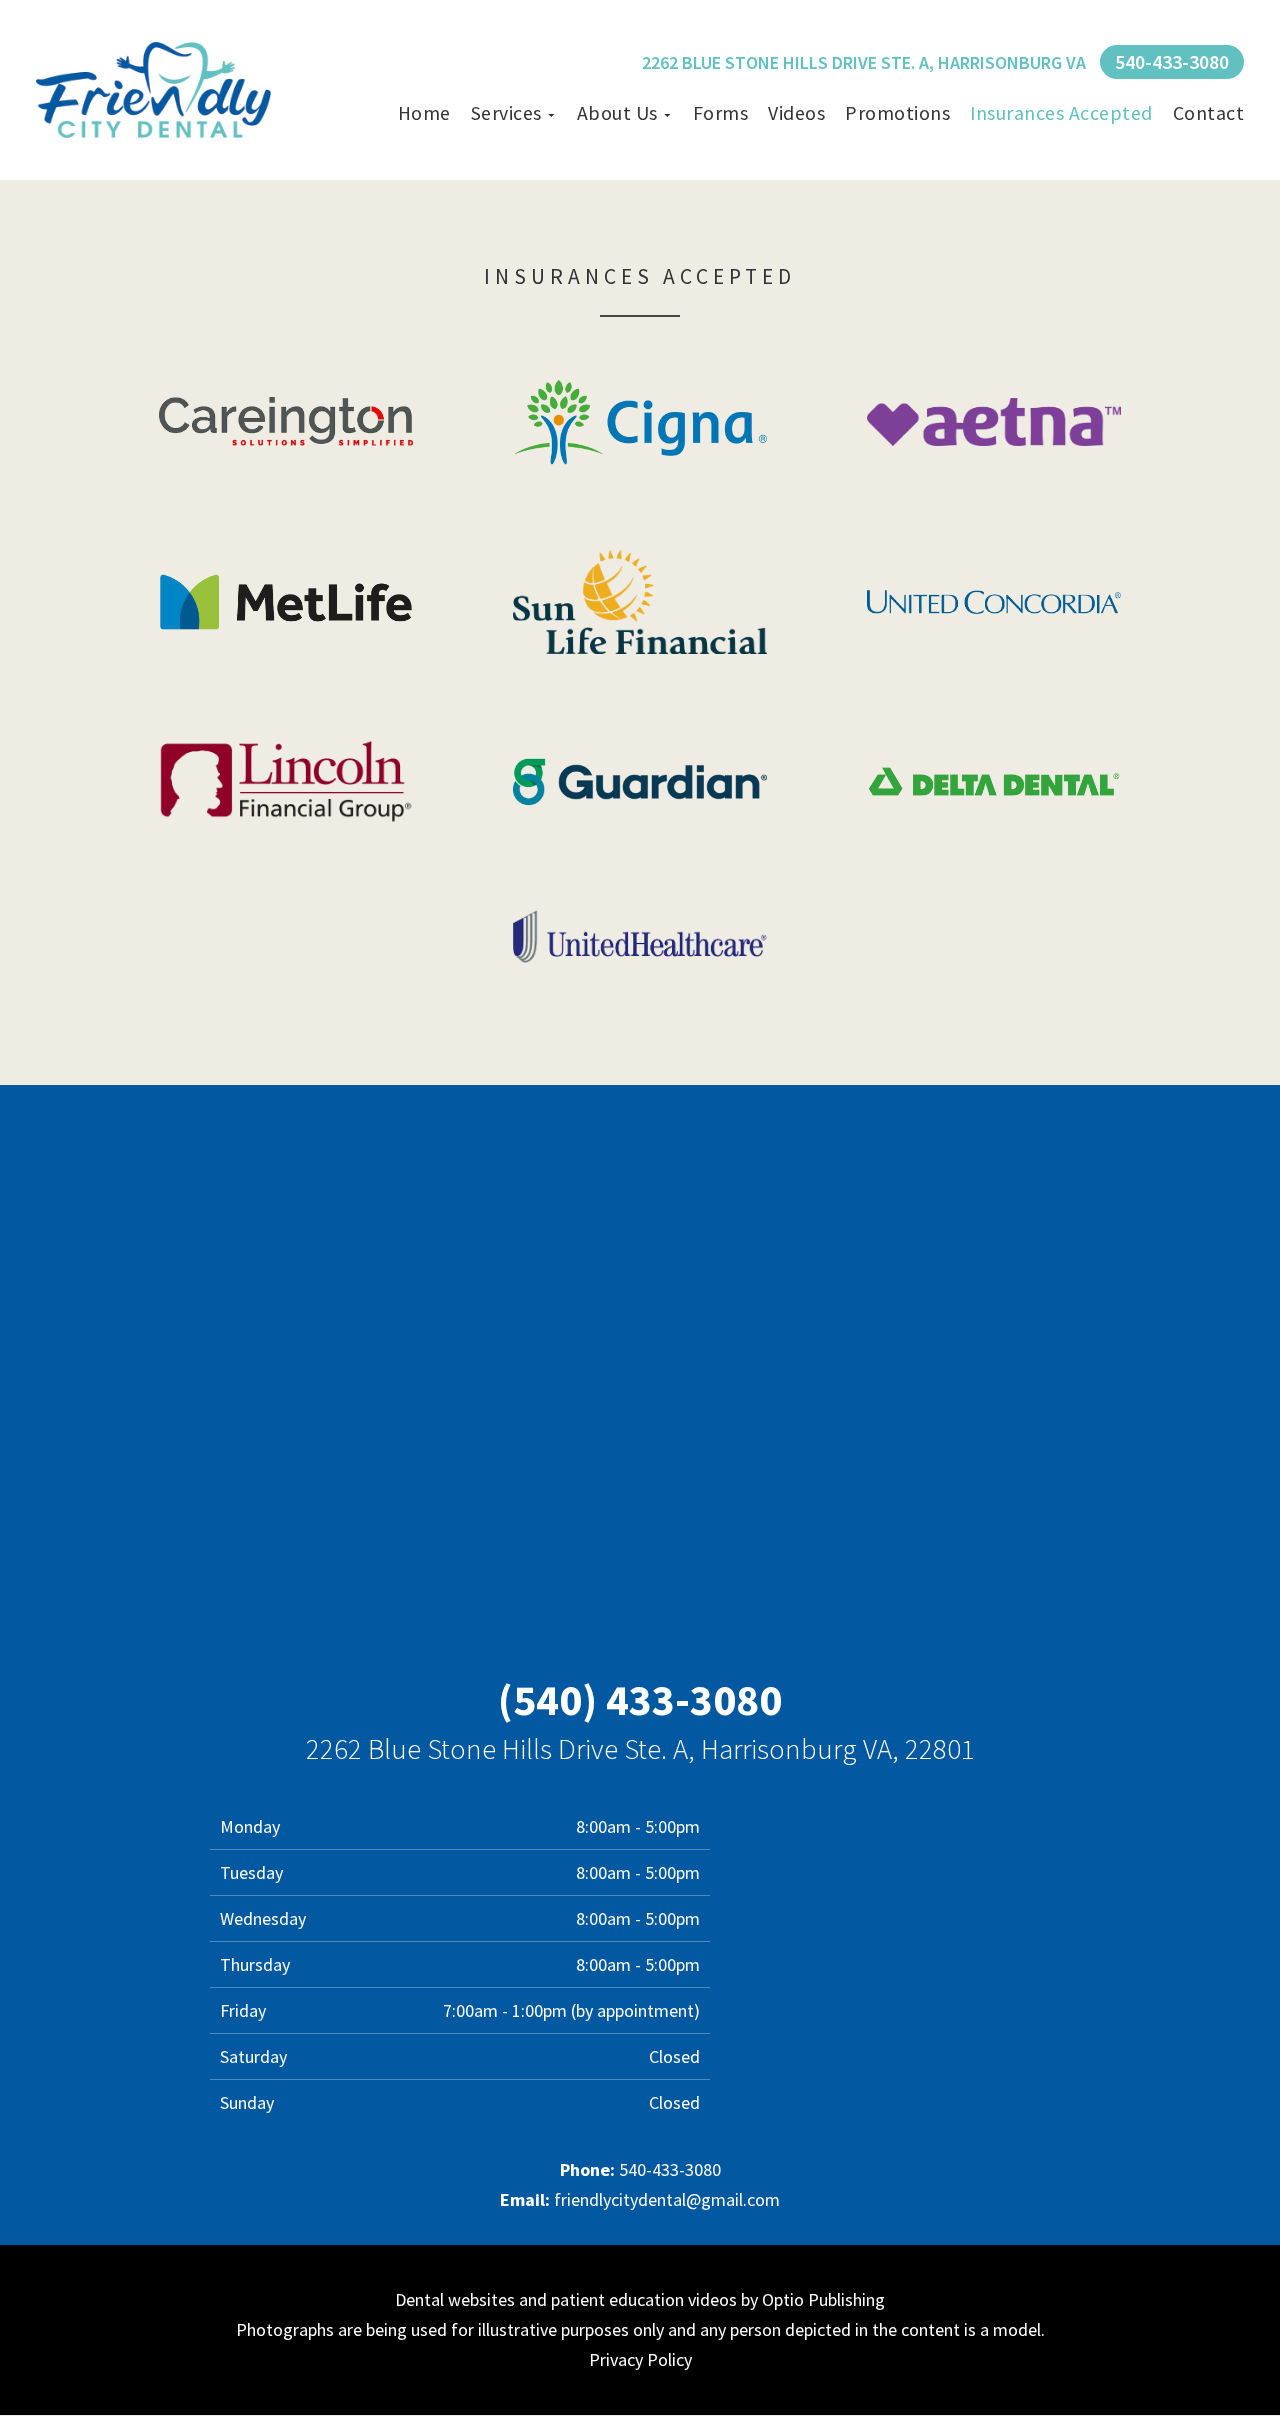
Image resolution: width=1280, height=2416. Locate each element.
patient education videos (644, 2299)
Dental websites (455, 2299)
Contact (1209, 113)
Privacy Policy (640, 2359)
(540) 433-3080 (640, 1699)
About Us (617, 113)
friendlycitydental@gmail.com (667, 2199)
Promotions (897, 113)
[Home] (153, 90)
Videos (796, 113)
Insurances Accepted (1061, 113)
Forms (721, 113)
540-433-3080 (1172, 62)
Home (424, 113)
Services (506, 113)
